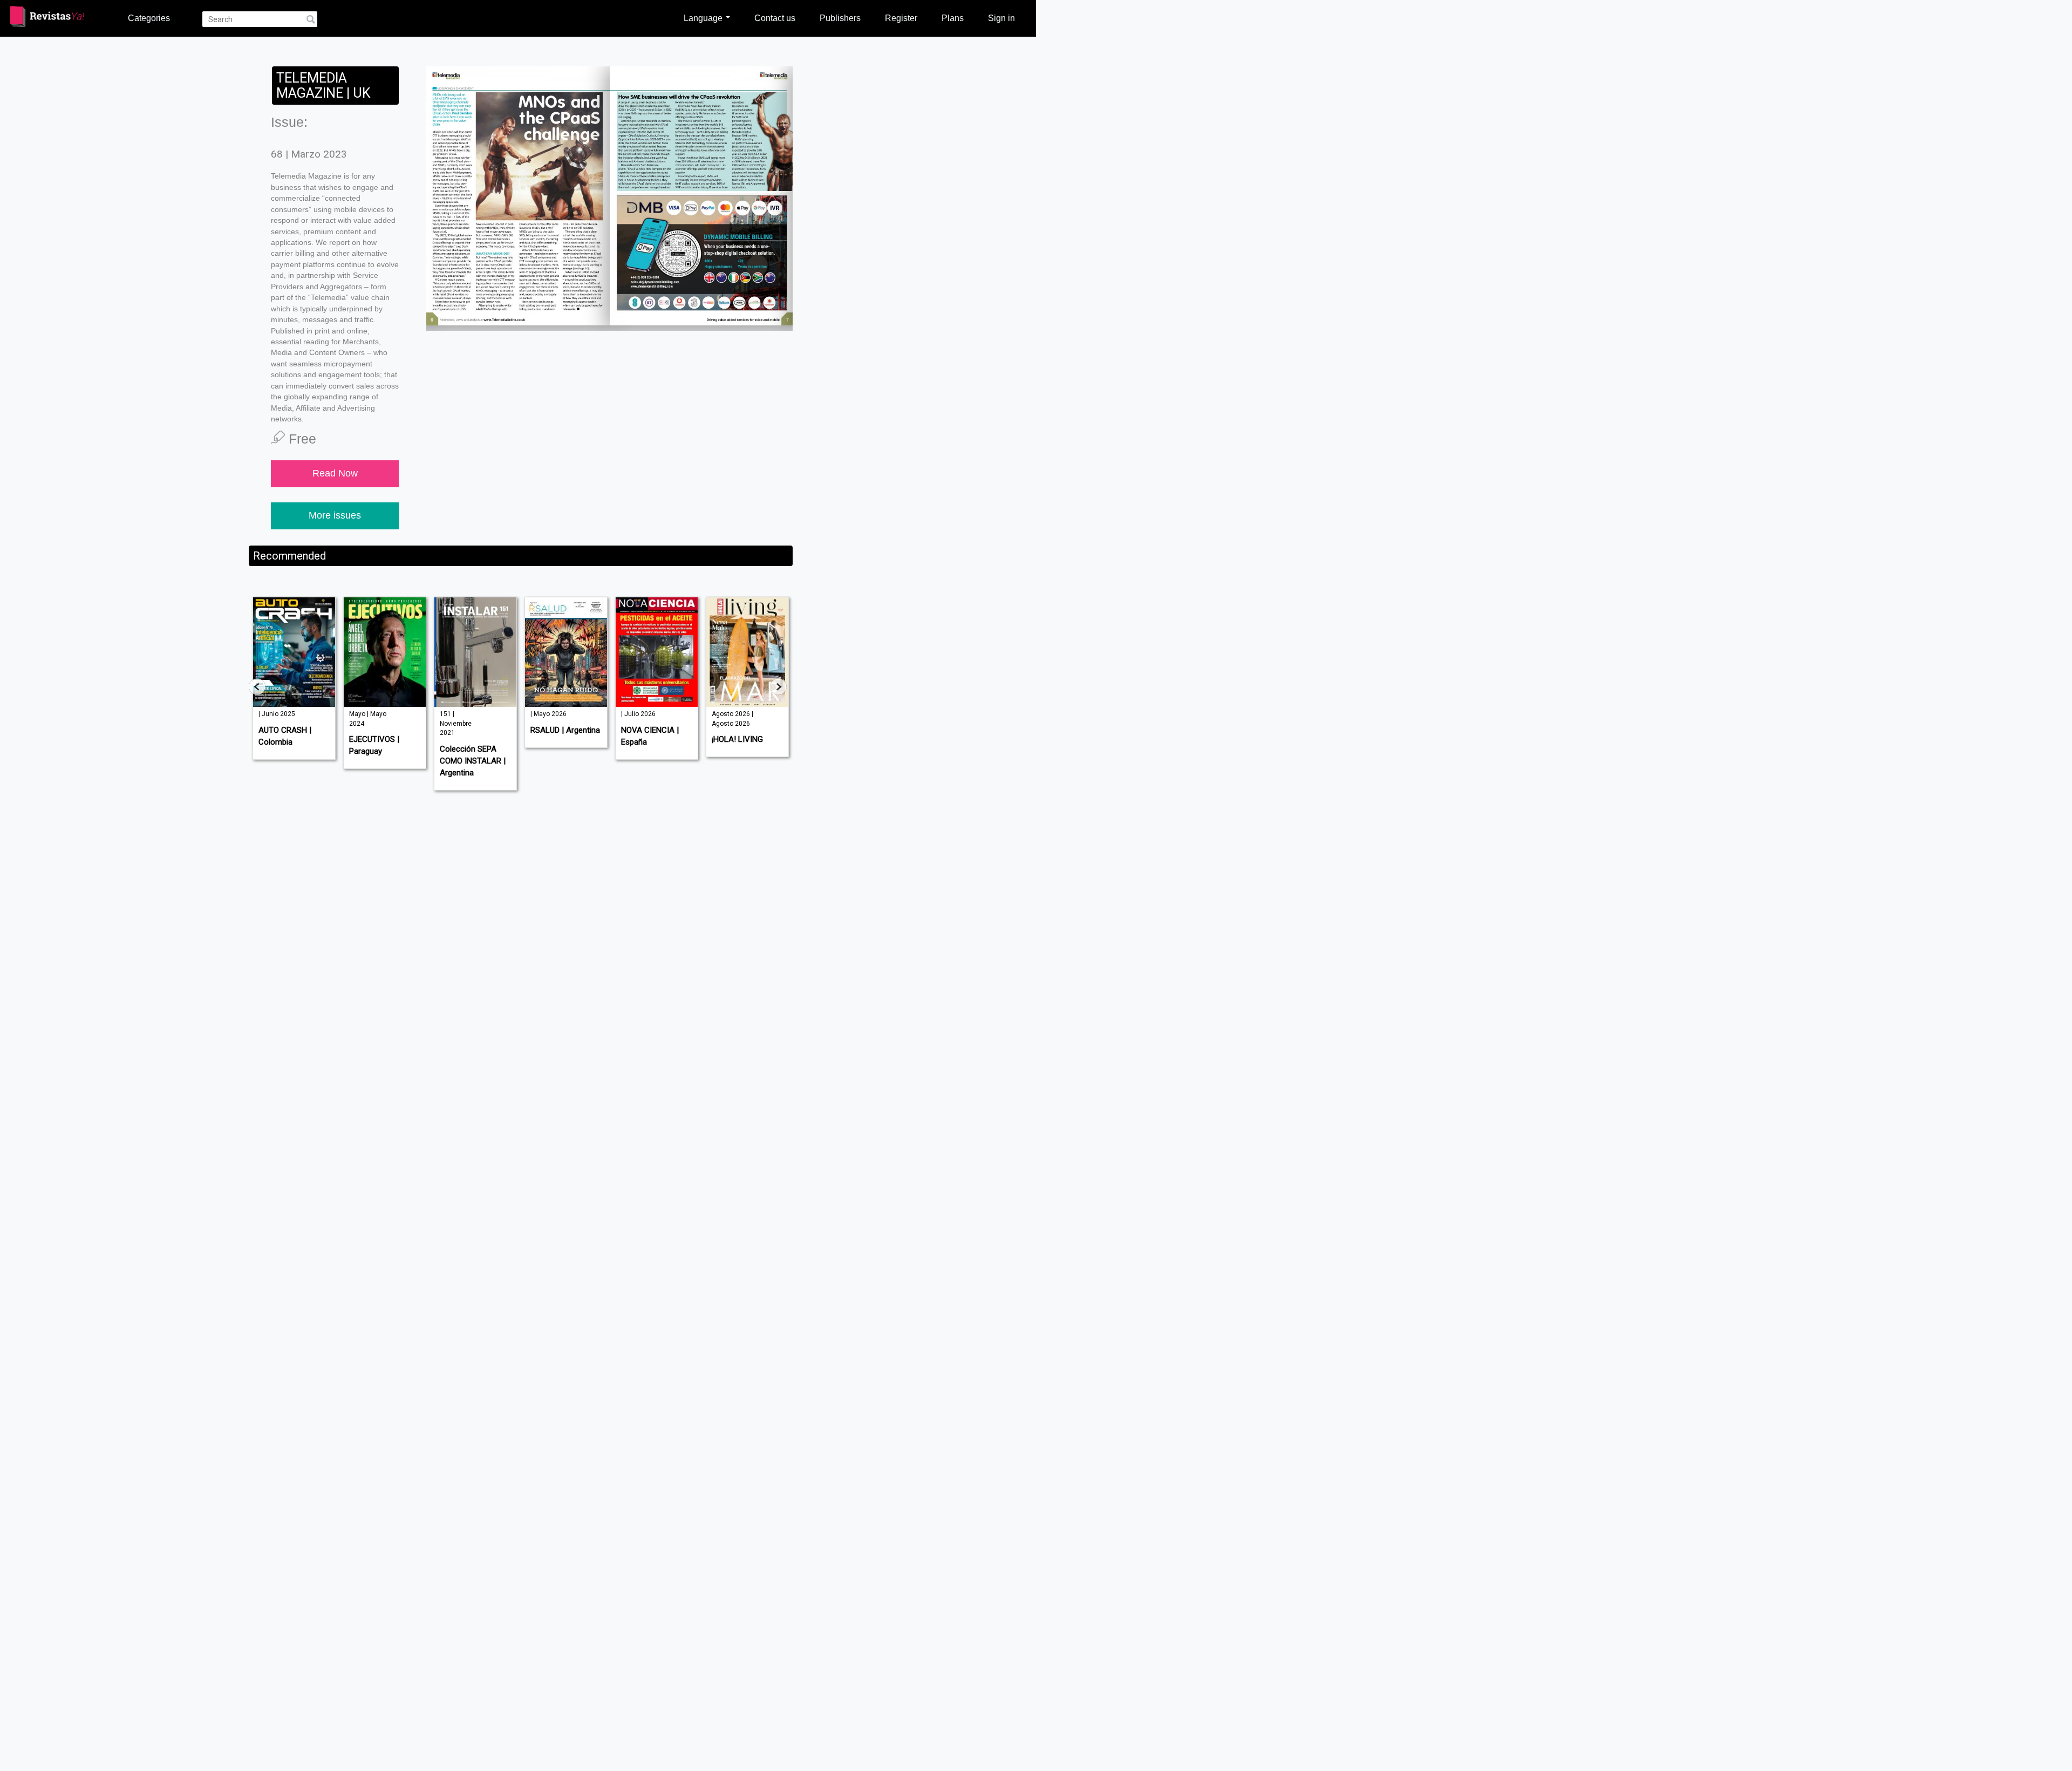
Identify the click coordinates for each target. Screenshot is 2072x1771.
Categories (149, 18)
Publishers (840, 18)
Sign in (1001, 18)
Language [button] (704, 18)
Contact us (775, 18)
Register (901, 18)
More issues (335, 515)
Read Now (335, 473)
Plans (953, 18)
